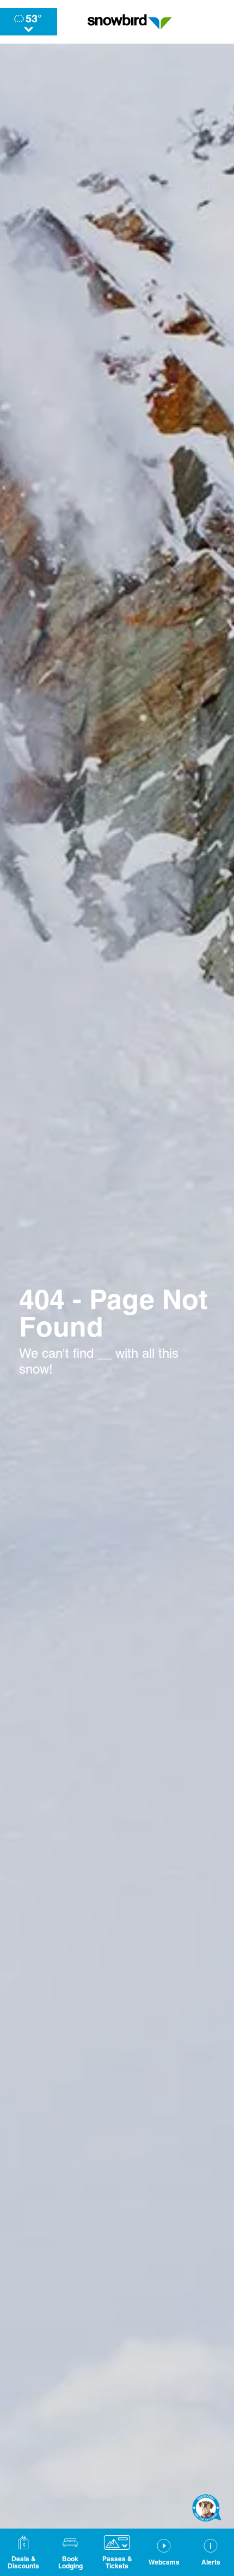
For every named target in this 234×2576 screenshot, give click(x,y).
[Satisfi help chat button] (207, 2508)
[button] (70, 2552)
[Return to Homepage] (130, 22)
